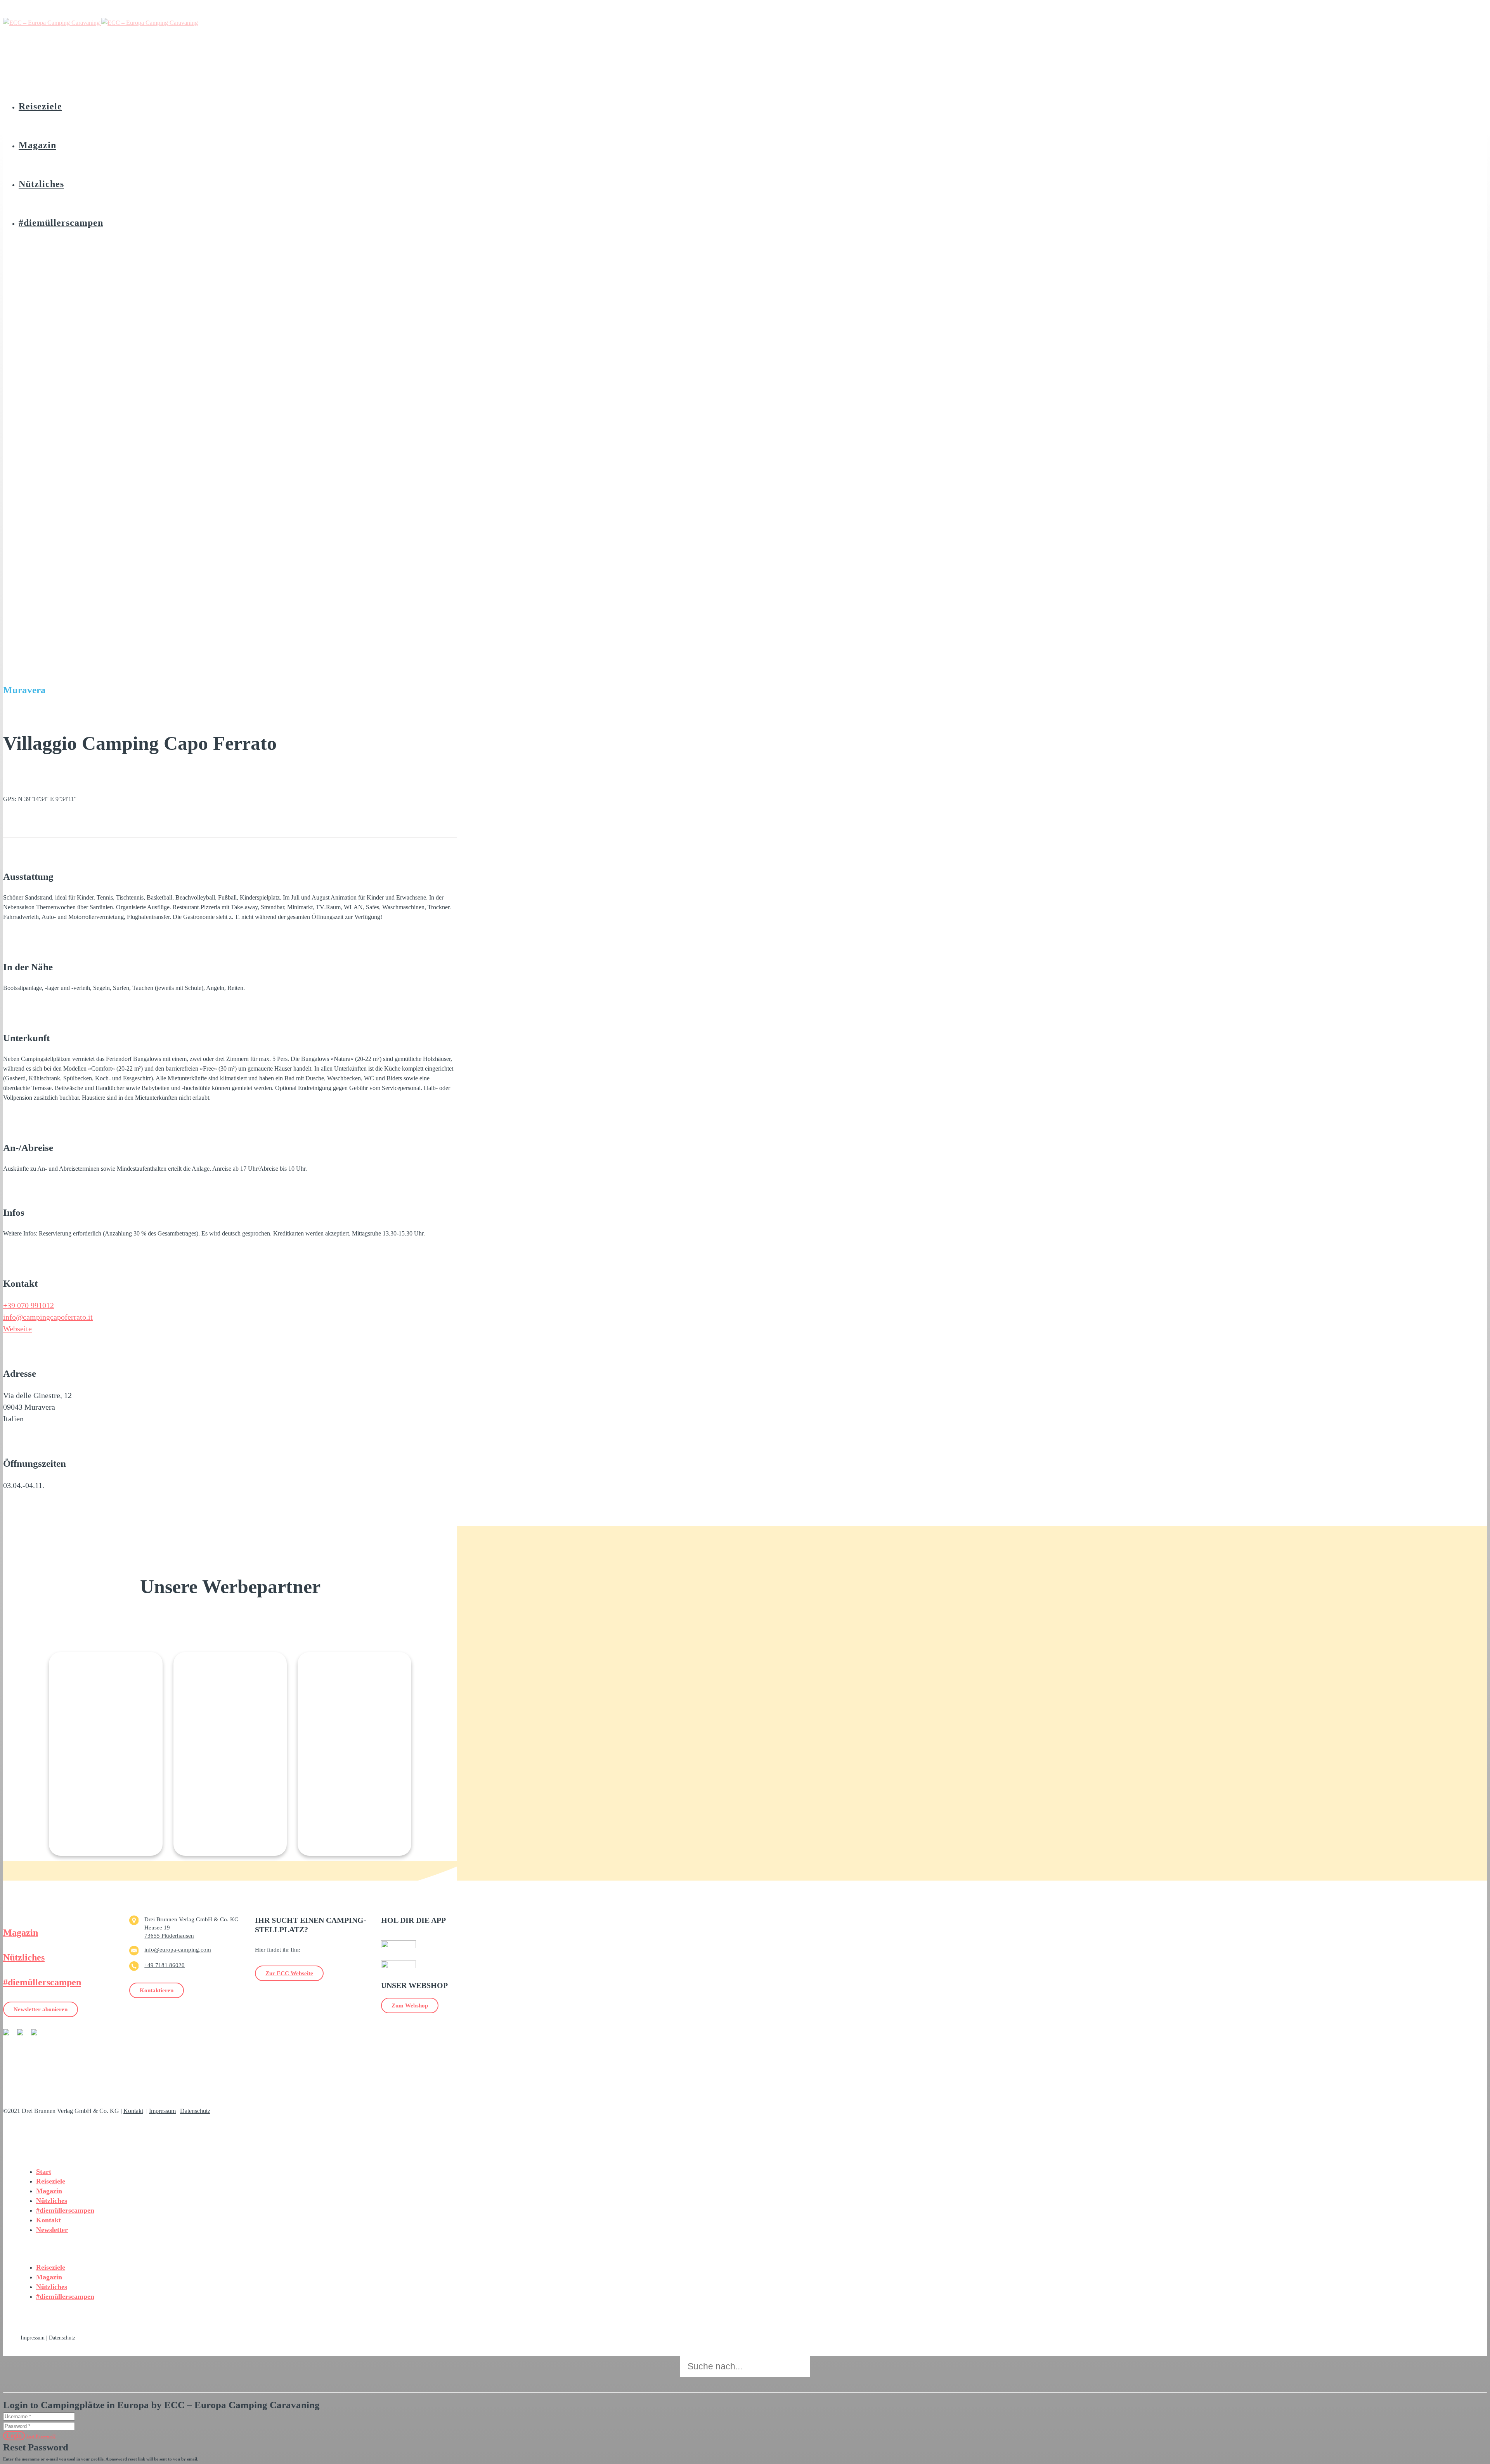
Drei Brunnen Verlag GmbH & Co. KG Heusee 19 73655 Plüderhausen (191, 1928)
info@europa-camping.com (178, 1950)
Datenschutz (195, 2111)
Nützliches (24, 1957)
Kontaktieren (157, 1990)
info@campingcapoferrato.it (48, 1317)
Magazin (21, 1933)
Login (14, 2435)
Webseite (17, 1329)
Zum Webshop (410, 2005)
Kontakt (133, 2111)
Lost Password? (41, 2436)
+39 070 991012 (29, 1305)
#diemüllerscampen (42, 1982)
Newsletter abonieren (41, 2009)
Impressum (162, 2111)
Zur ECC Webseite (289, 1973)
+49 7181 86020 (165, 1965)
